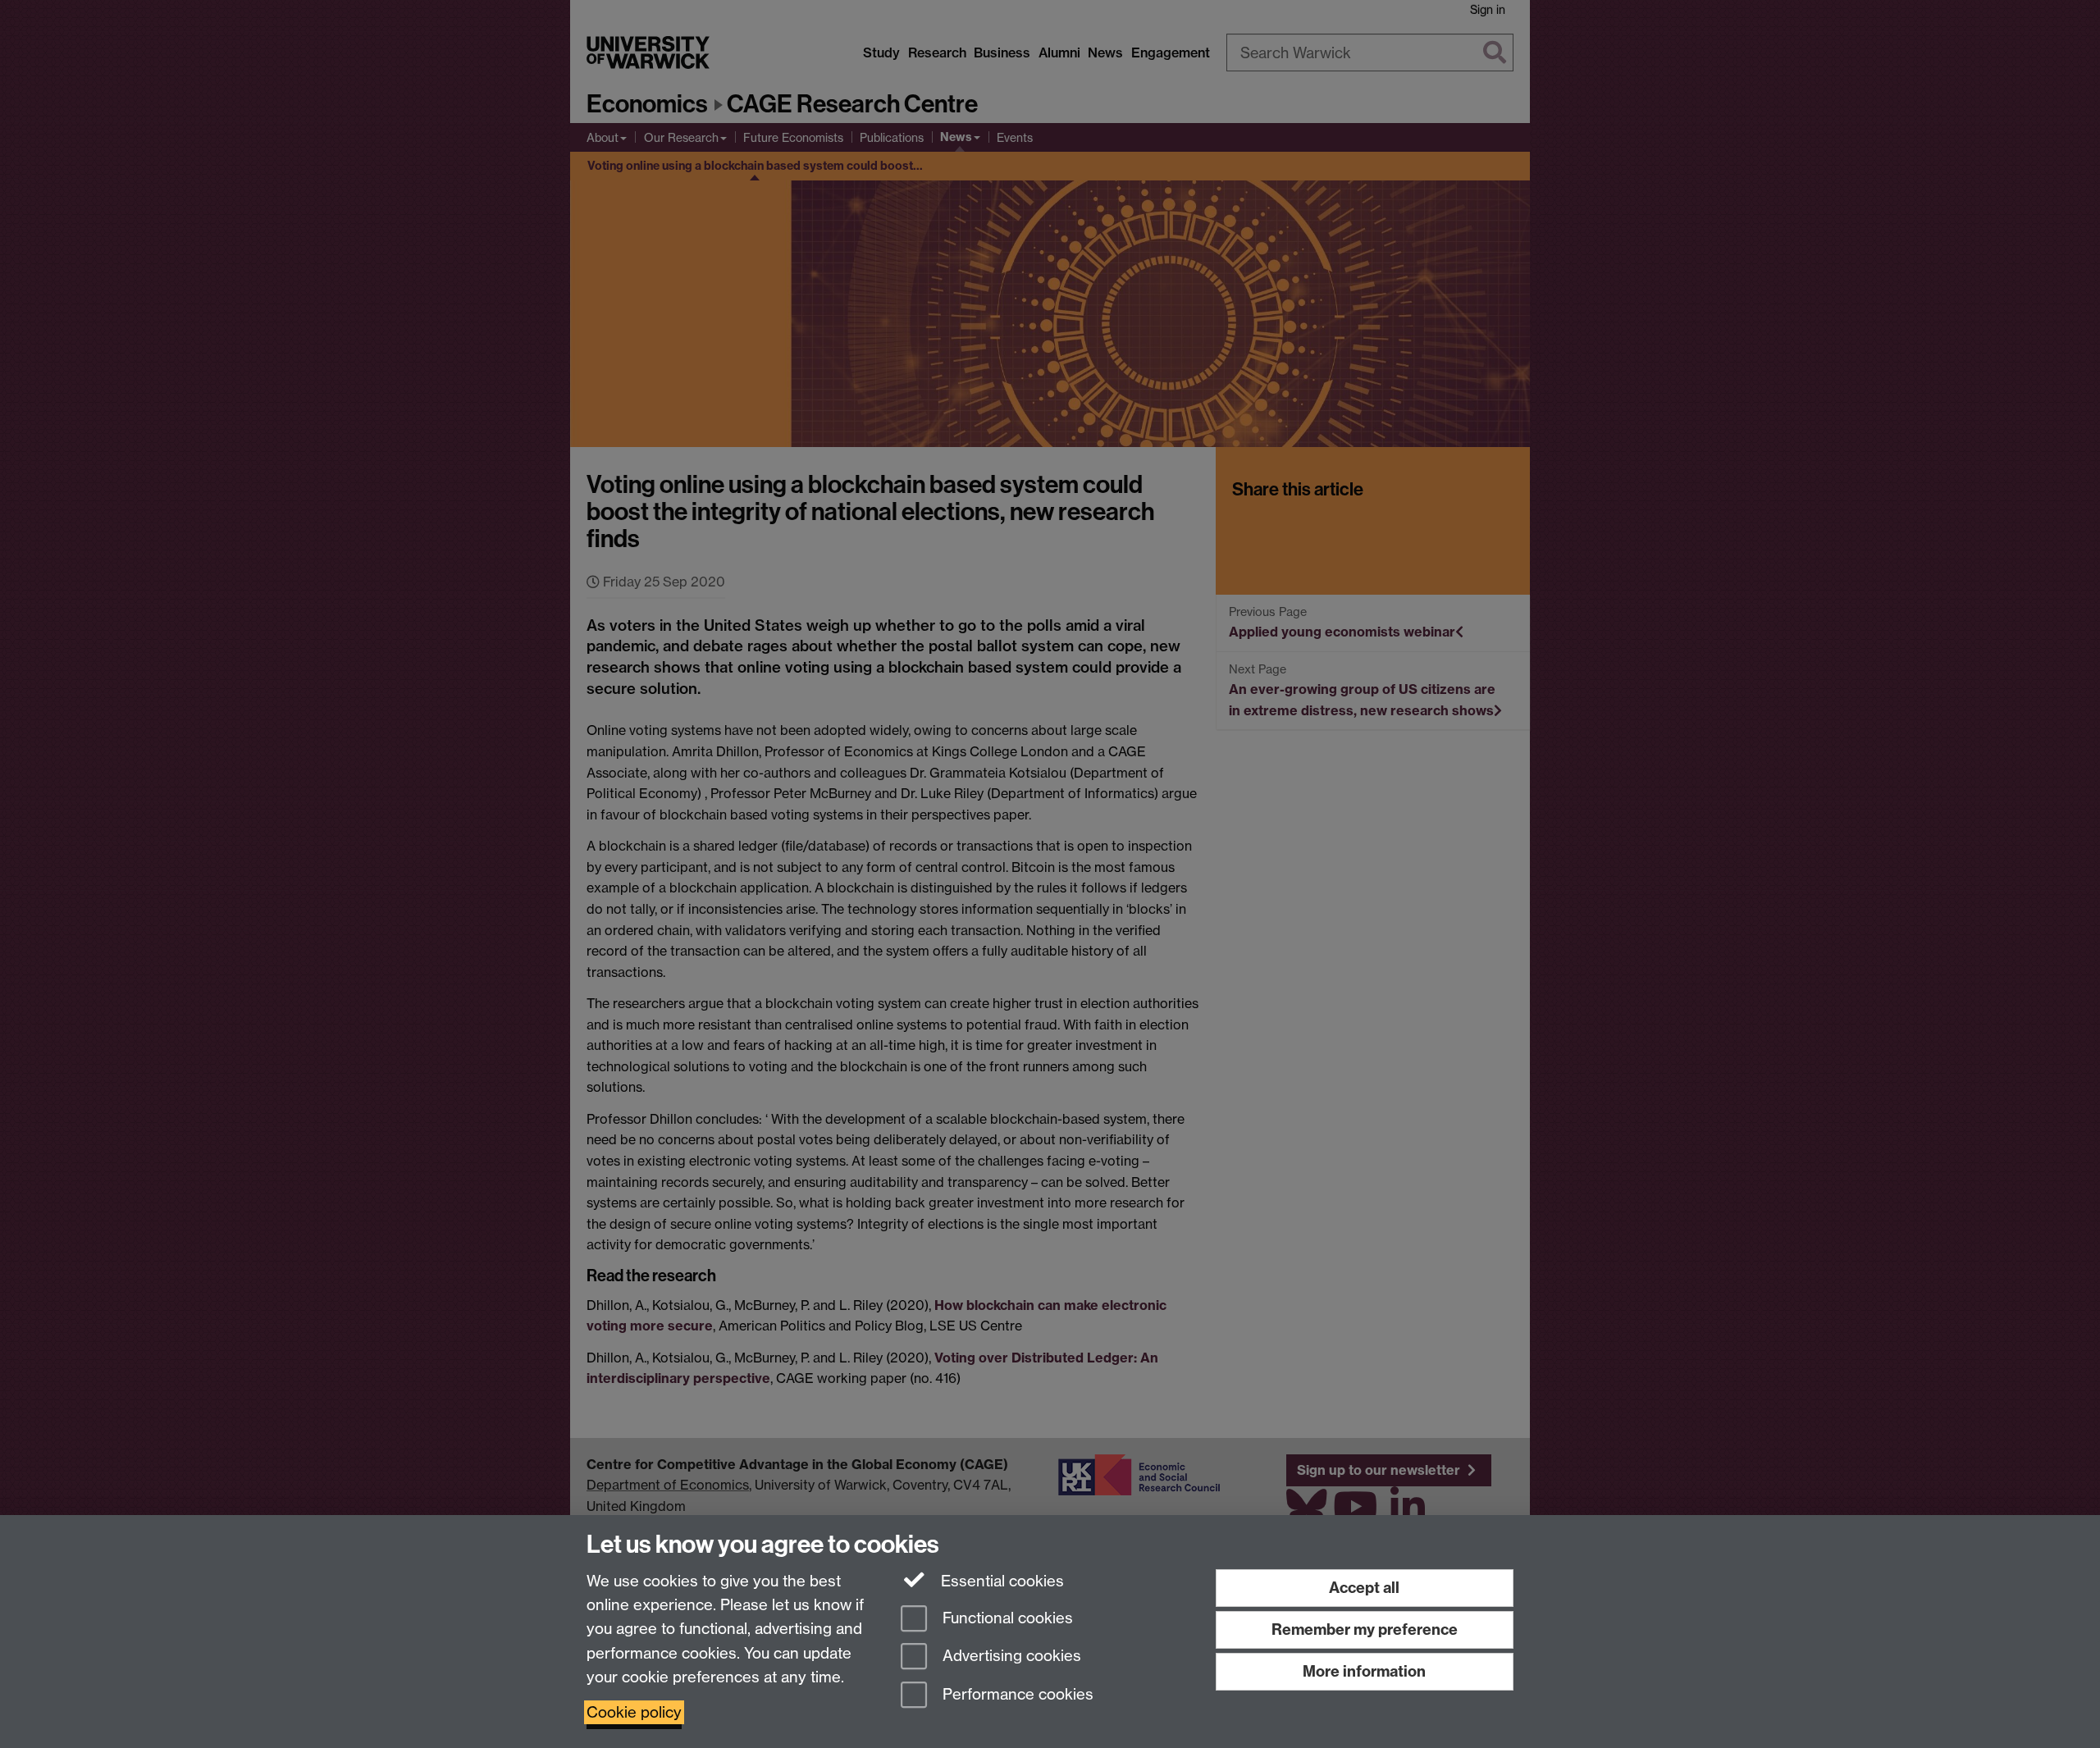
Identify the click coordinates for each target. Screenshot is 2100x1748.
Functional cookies (1006, 1618)
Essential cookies (1000, 1581)
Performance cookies (1016, 1695)
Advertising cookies (1010, 1657)
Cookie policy (634, 1712)
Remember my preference (1365, 1629)
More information (1364, 1671)
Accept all (1364, 1588)
